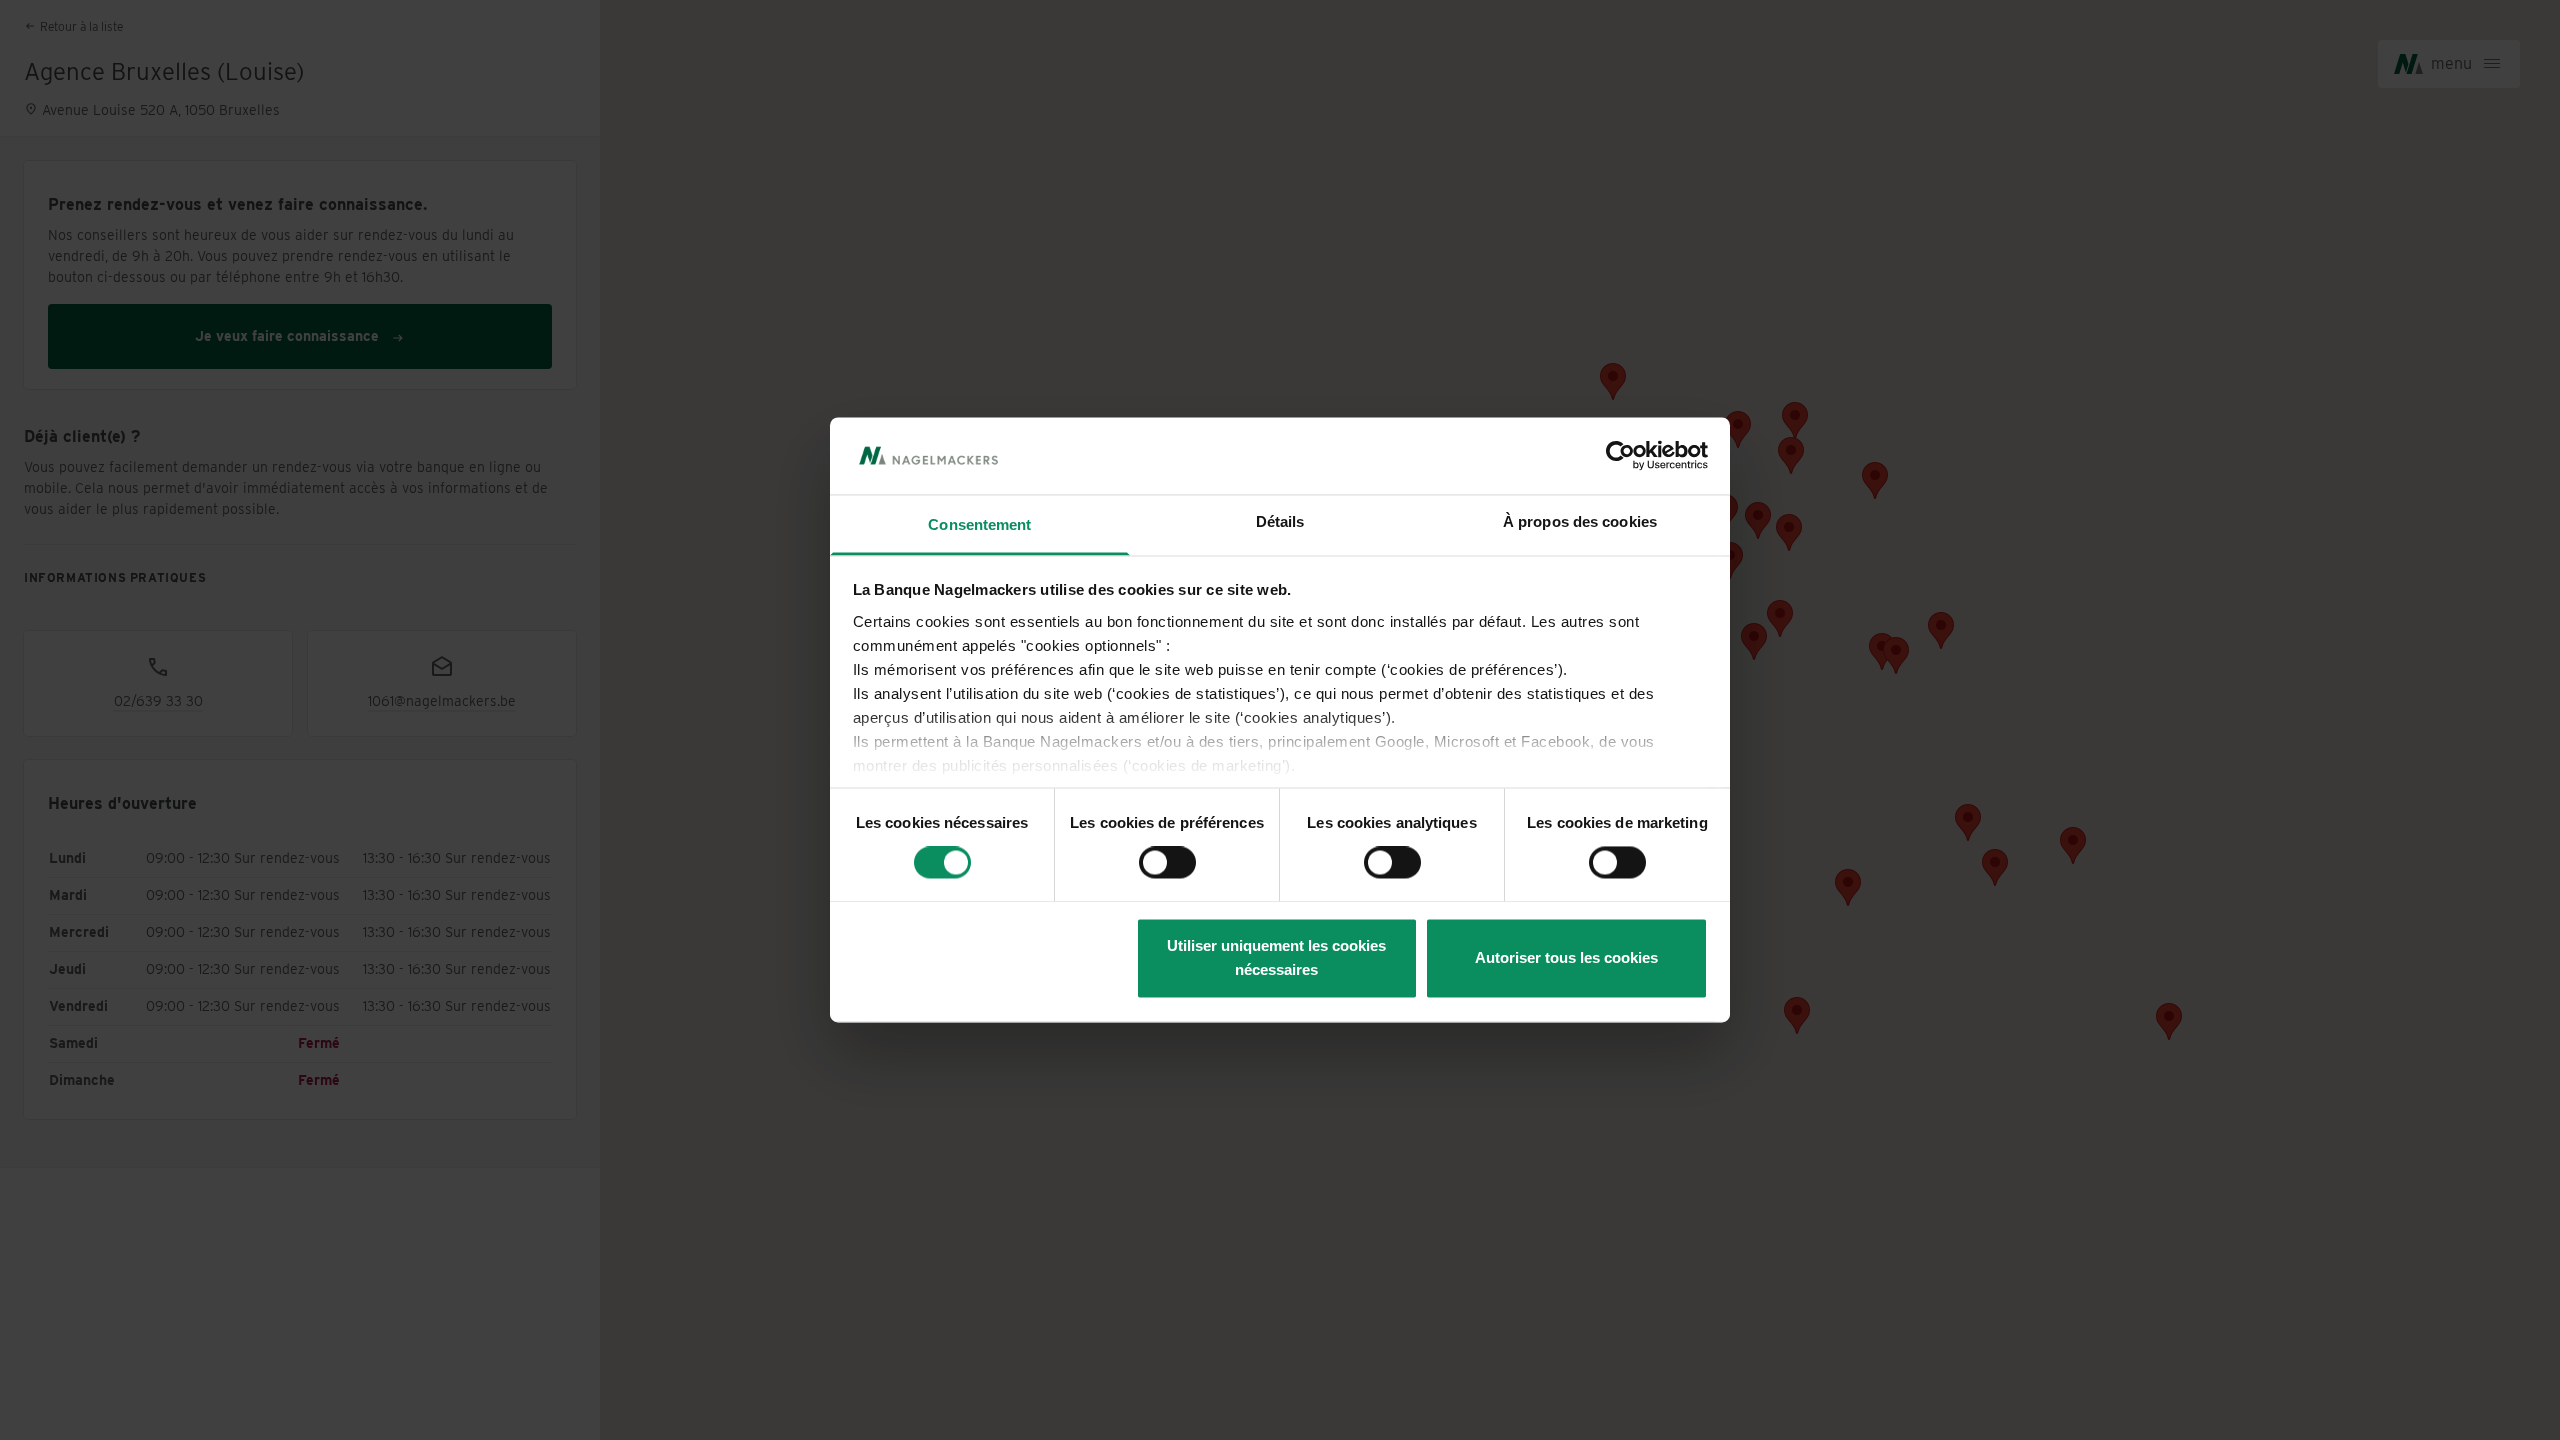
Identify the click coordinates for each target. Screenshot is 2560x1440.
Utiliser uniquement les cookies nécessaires (1276, 957)
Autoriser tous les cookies (1566, 957)
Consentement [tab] (979, 524)
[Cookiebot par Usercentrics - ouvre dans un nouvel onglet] (1620, 456)
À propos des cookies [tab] (1580, 521)
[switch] (1167, 863)
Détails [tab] (1280, 521)
